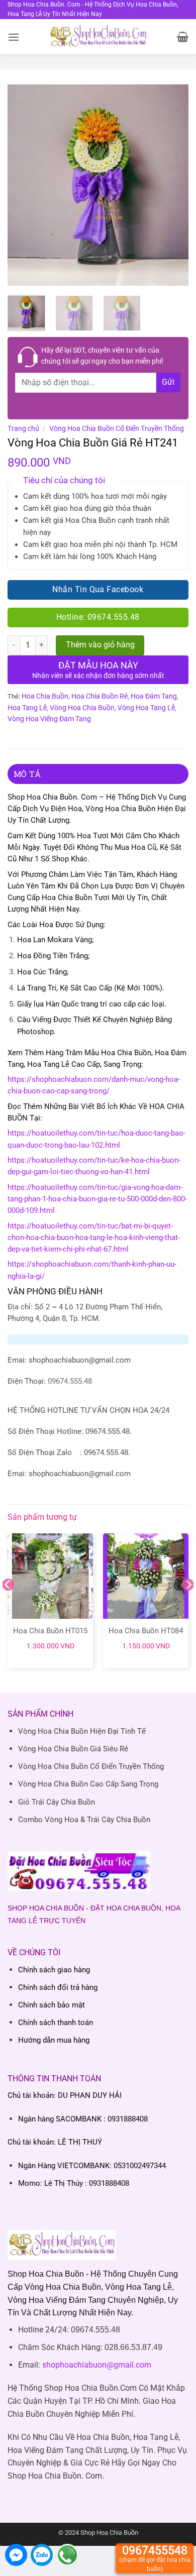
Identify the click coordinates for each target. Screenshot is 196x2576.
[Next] (172, 185)
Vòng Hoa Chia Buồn (82, 708)
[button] (14, 37)
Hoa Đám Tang (154, 696)
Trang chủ (23, 428)
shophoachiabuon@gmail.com (97, 2365)
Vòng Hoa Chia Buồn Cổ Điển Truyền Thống (117, 428)
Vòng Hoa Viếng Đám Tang (49, 719)
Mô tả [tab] (27, 774)
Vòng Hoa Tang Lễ (146, 708)
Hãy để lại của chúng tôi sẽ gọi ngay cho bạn (102, 356)
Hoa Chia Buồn (45, 696)
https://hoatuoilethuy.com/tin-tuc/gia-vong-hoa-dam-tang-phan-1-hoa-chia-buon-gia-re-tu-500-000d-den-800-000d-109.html (97, 1199)
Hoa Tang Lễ (27, 708)
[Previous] (24, 185)
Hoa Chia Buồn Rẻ (100, 696)
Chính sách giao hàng (54, 1970)
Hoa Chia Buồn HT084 (146, 1631)
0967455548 (155, 2558)
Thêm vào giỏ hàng (100, 645)
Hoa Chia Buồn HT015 (50, 1631)
